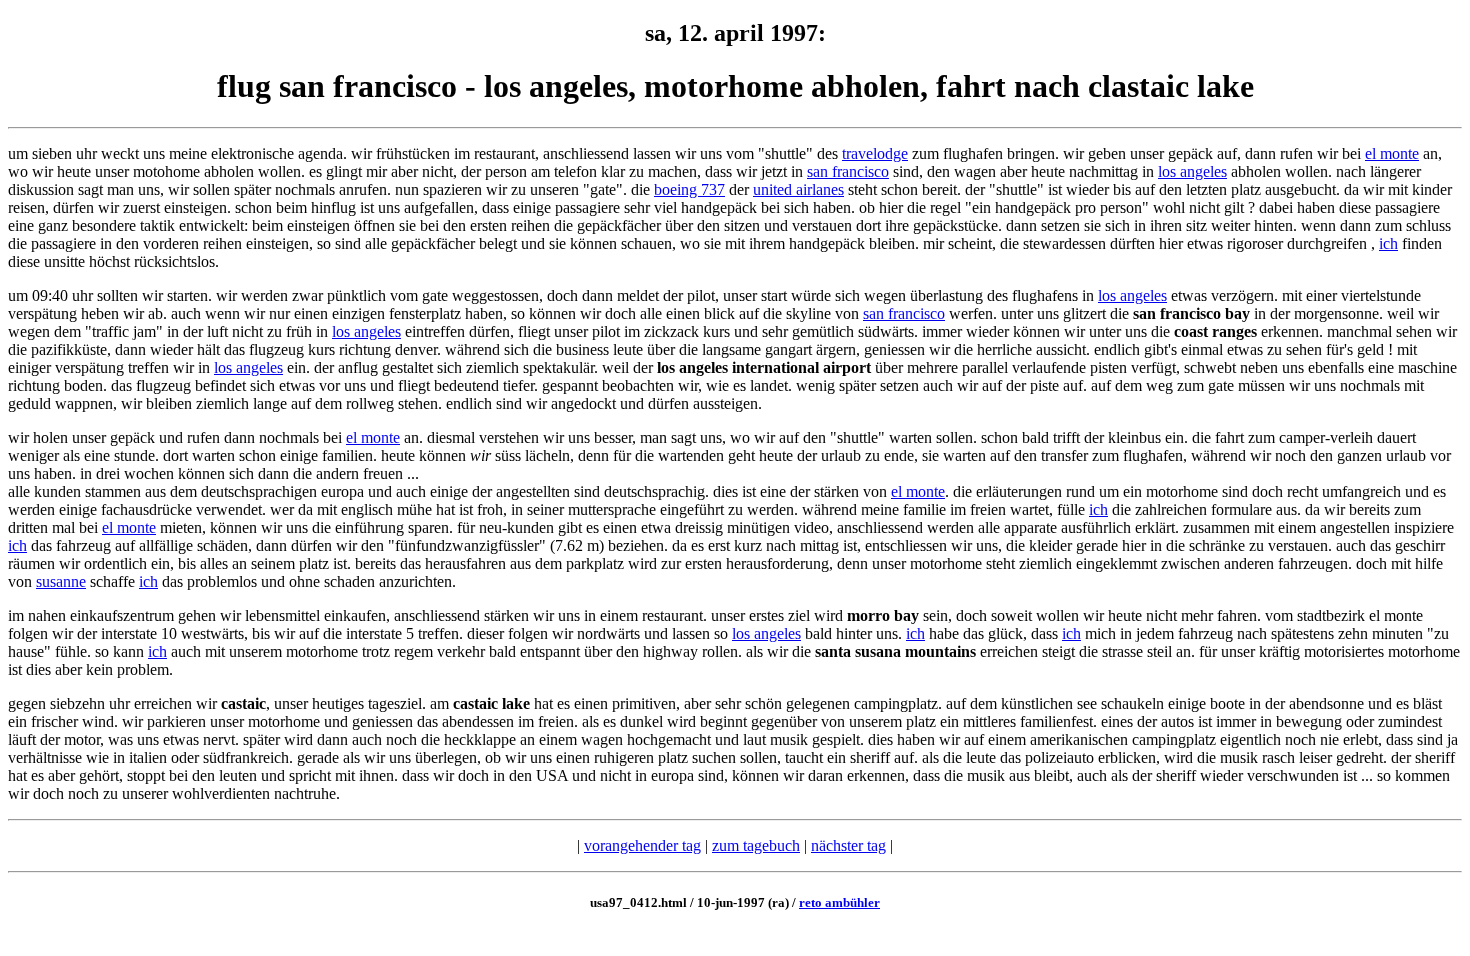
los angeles (1192, 171)
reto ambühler (839, 902)
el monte (1392, 153)
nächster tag (848, 845)
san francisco (848, 171)
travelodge (875, 153)
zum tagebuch (756, 845)
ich (1388, 243)
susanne (61, 581)
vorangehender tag (642, 845)
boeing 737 (689, 189)
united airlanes (798, 189)
